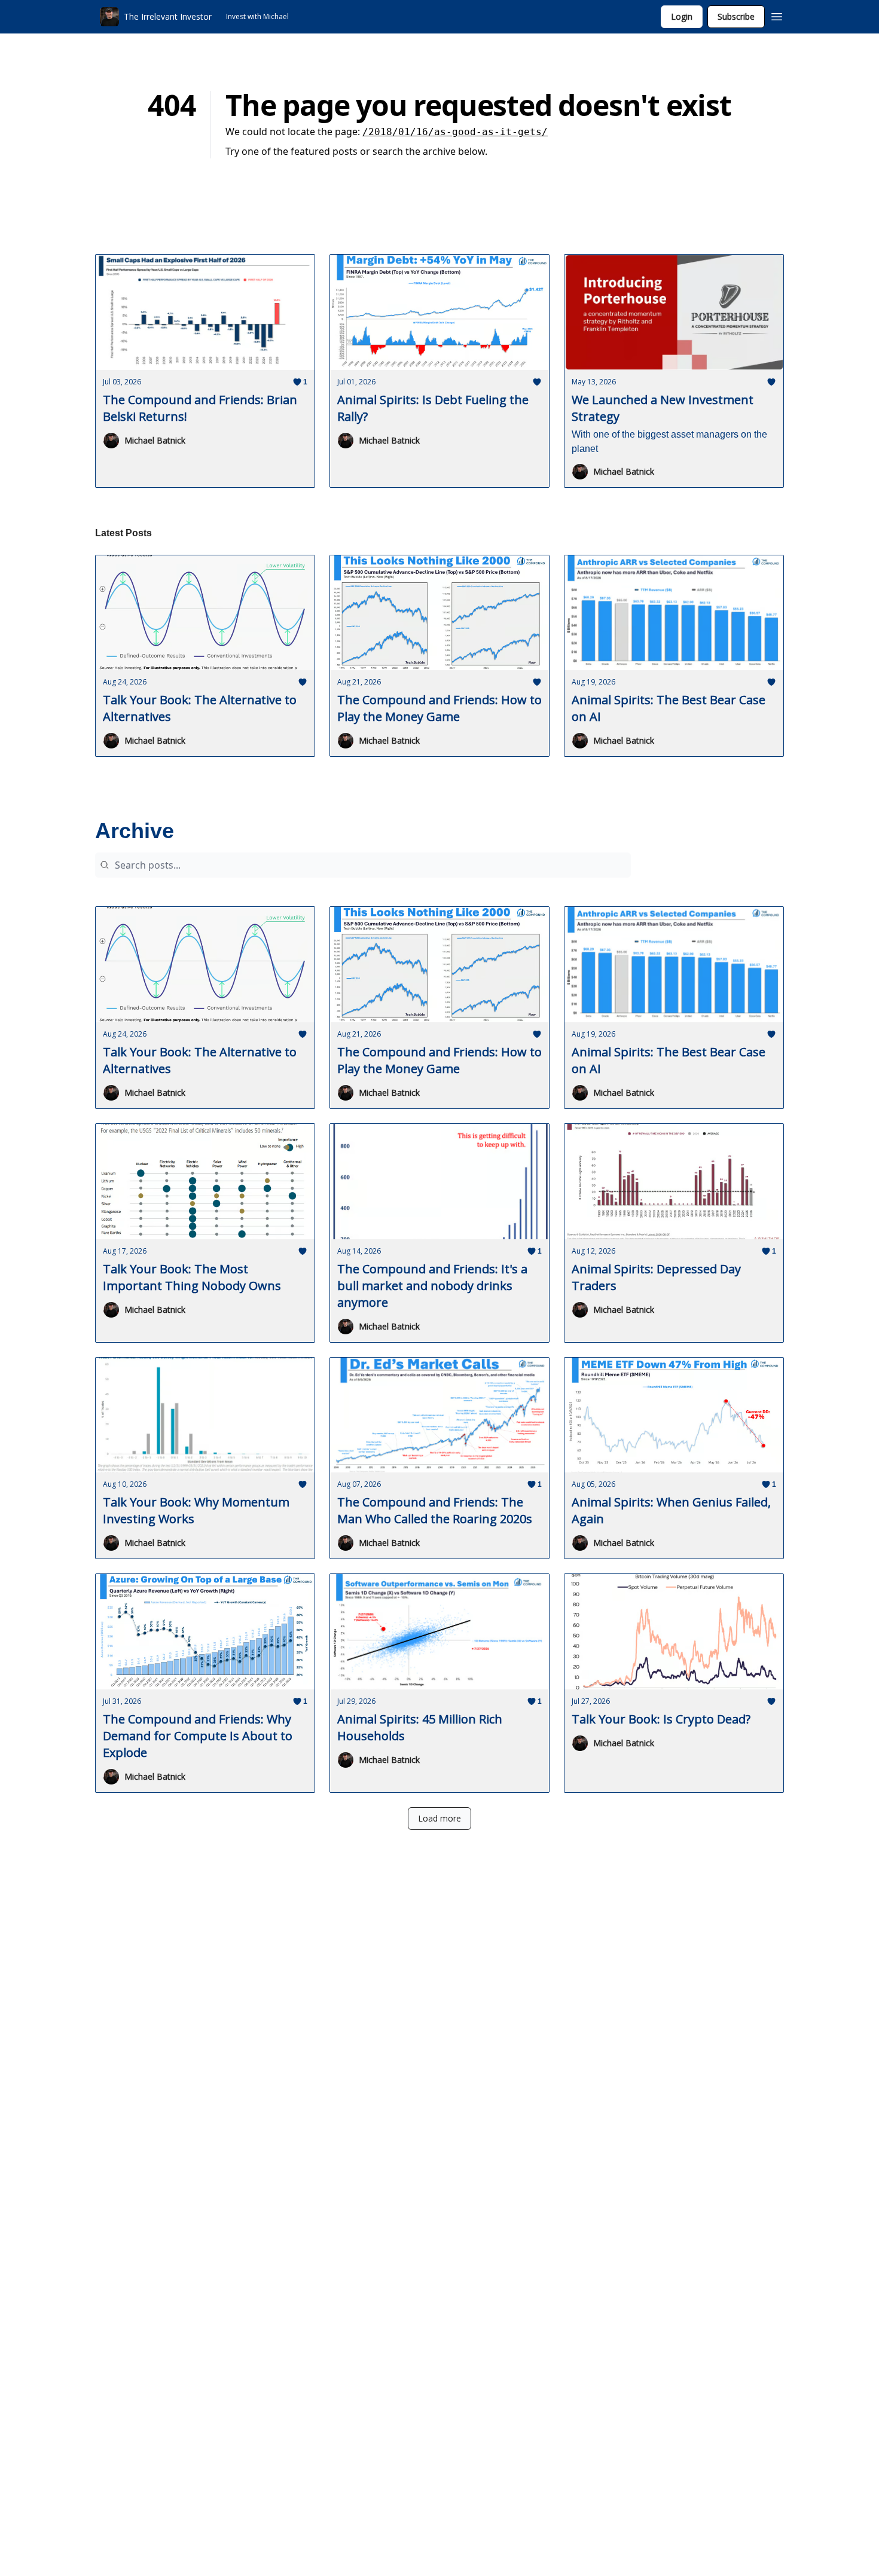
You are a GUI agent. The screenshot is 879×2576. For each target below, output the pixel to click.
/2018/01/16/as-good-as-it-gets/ (455, 132)
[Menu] (777, 15)
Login (682, 16)
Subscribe (736, 16)
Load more (439, 1818)
